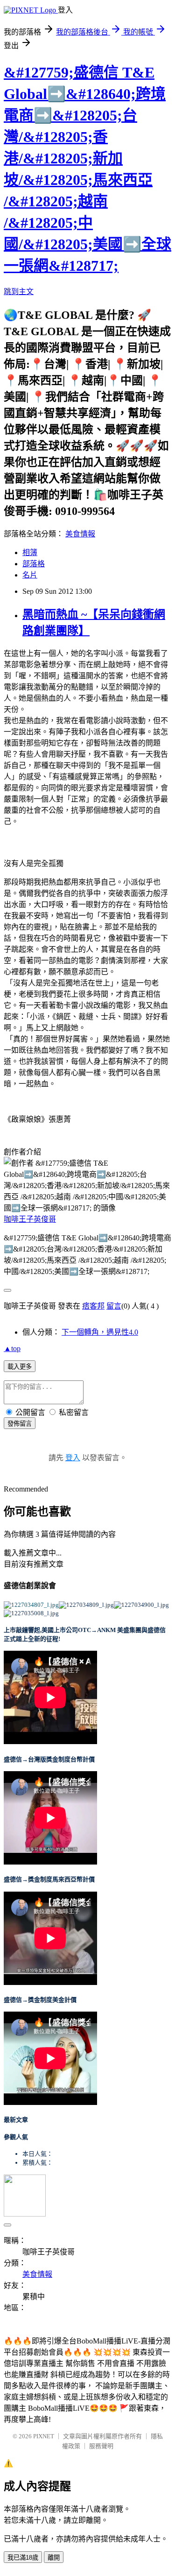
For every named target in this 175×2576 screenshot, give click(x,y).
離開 (54, 2558)
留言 (114, 1306)
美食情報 (80, 534)
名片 (30, 575)
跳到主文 (19, 292)
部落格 (34, 564)
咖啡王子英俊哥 (30, 1219)
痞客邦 (93, 1306)
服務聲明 (101, 2446)
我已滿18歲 (23, 2558)
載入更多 (20, 1367)
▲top (12, 1348)
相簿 (30, 553)
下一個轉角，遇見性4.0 (100, 1332)
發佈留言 (20, 1424)
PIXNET (44, 2436)
